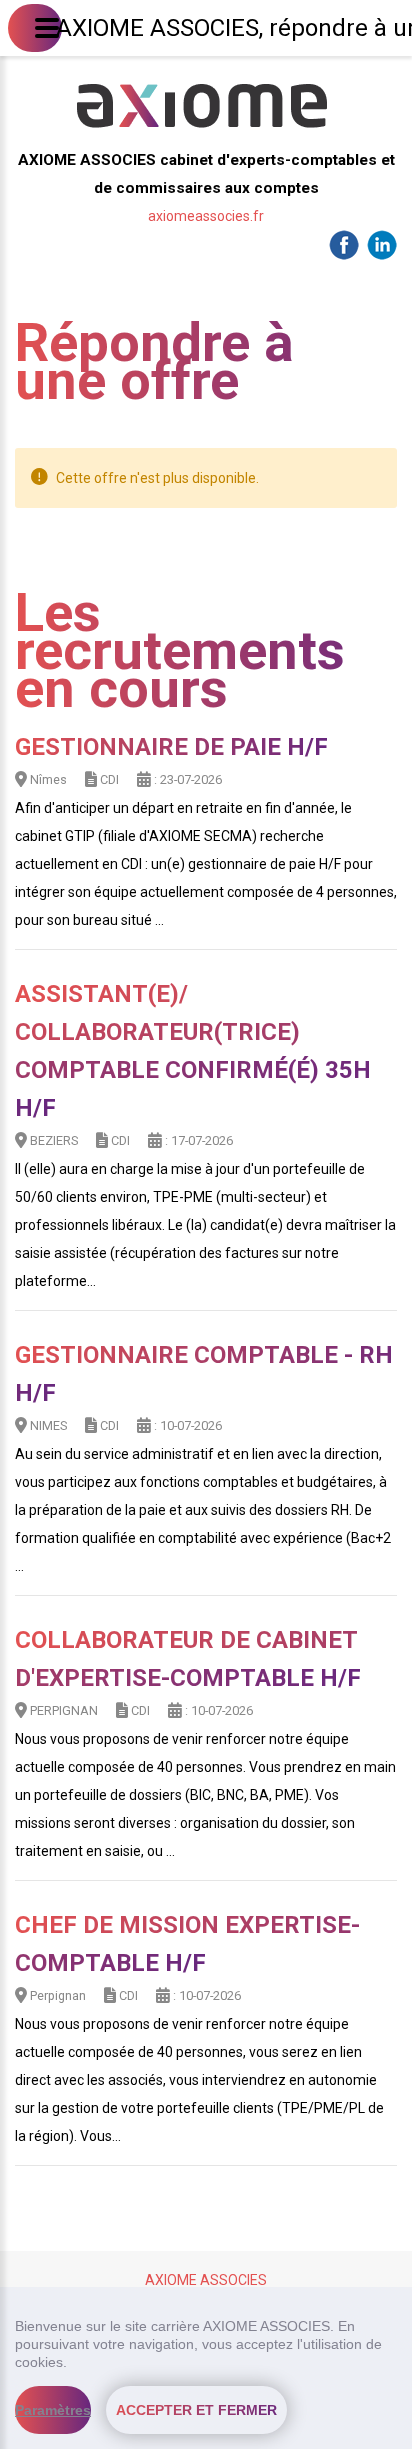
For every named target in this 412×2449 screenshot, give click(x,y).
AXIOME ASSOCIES (206, 2280)
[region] (206, 2368)
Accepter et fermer (196, 2410)
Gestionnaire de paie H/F (171, 747)
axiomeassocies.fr (206, 216)
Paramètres (53, 2410)
